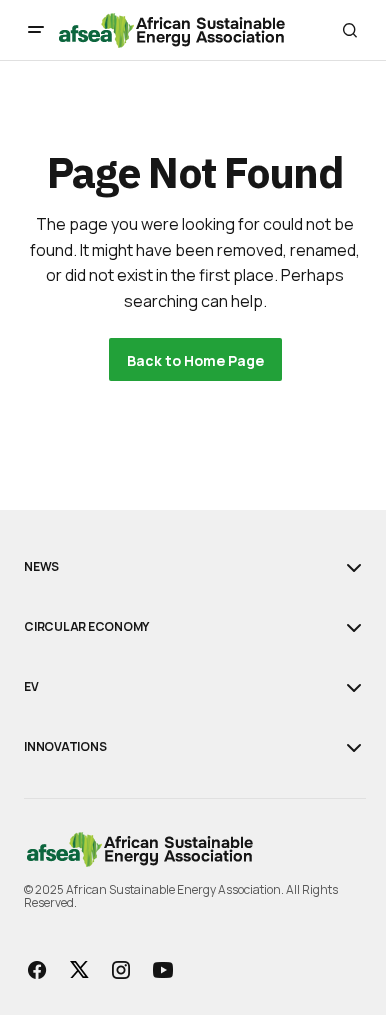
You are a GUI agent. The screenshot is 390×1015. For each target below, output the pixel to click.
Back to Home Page (195, 360)
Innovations (65, 747)
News (41, 567)
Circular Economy (86, 627)
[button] (36, 30)
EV (31, 687)
